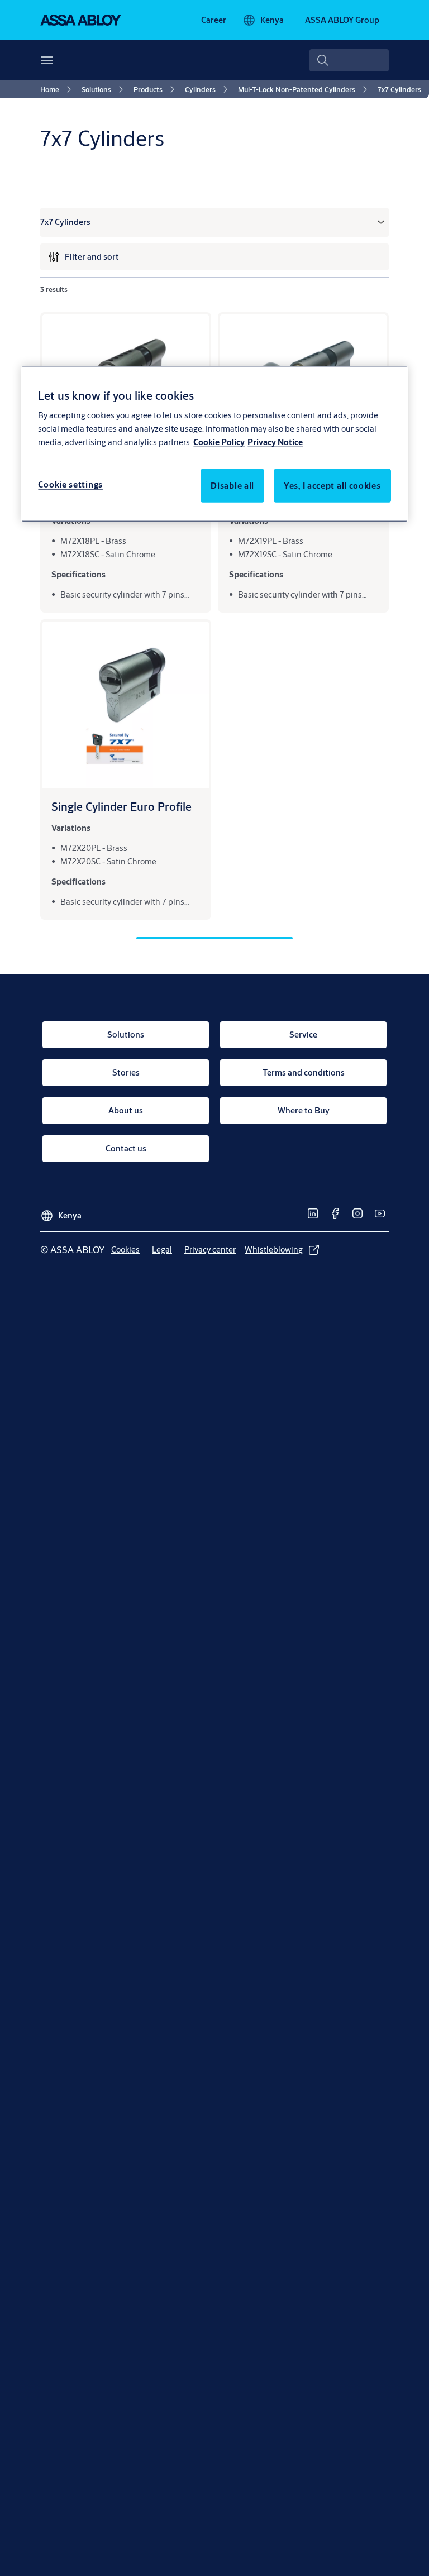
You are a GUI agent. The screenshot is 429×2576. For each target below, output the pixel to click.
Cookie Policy (219, 442)
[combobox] (349, 60)
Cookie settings (70, 484)
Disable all (232, 486)
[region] (214, 444)
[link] (214, 20)
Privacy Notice (275, 442)
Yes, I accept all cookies (332, 486)
